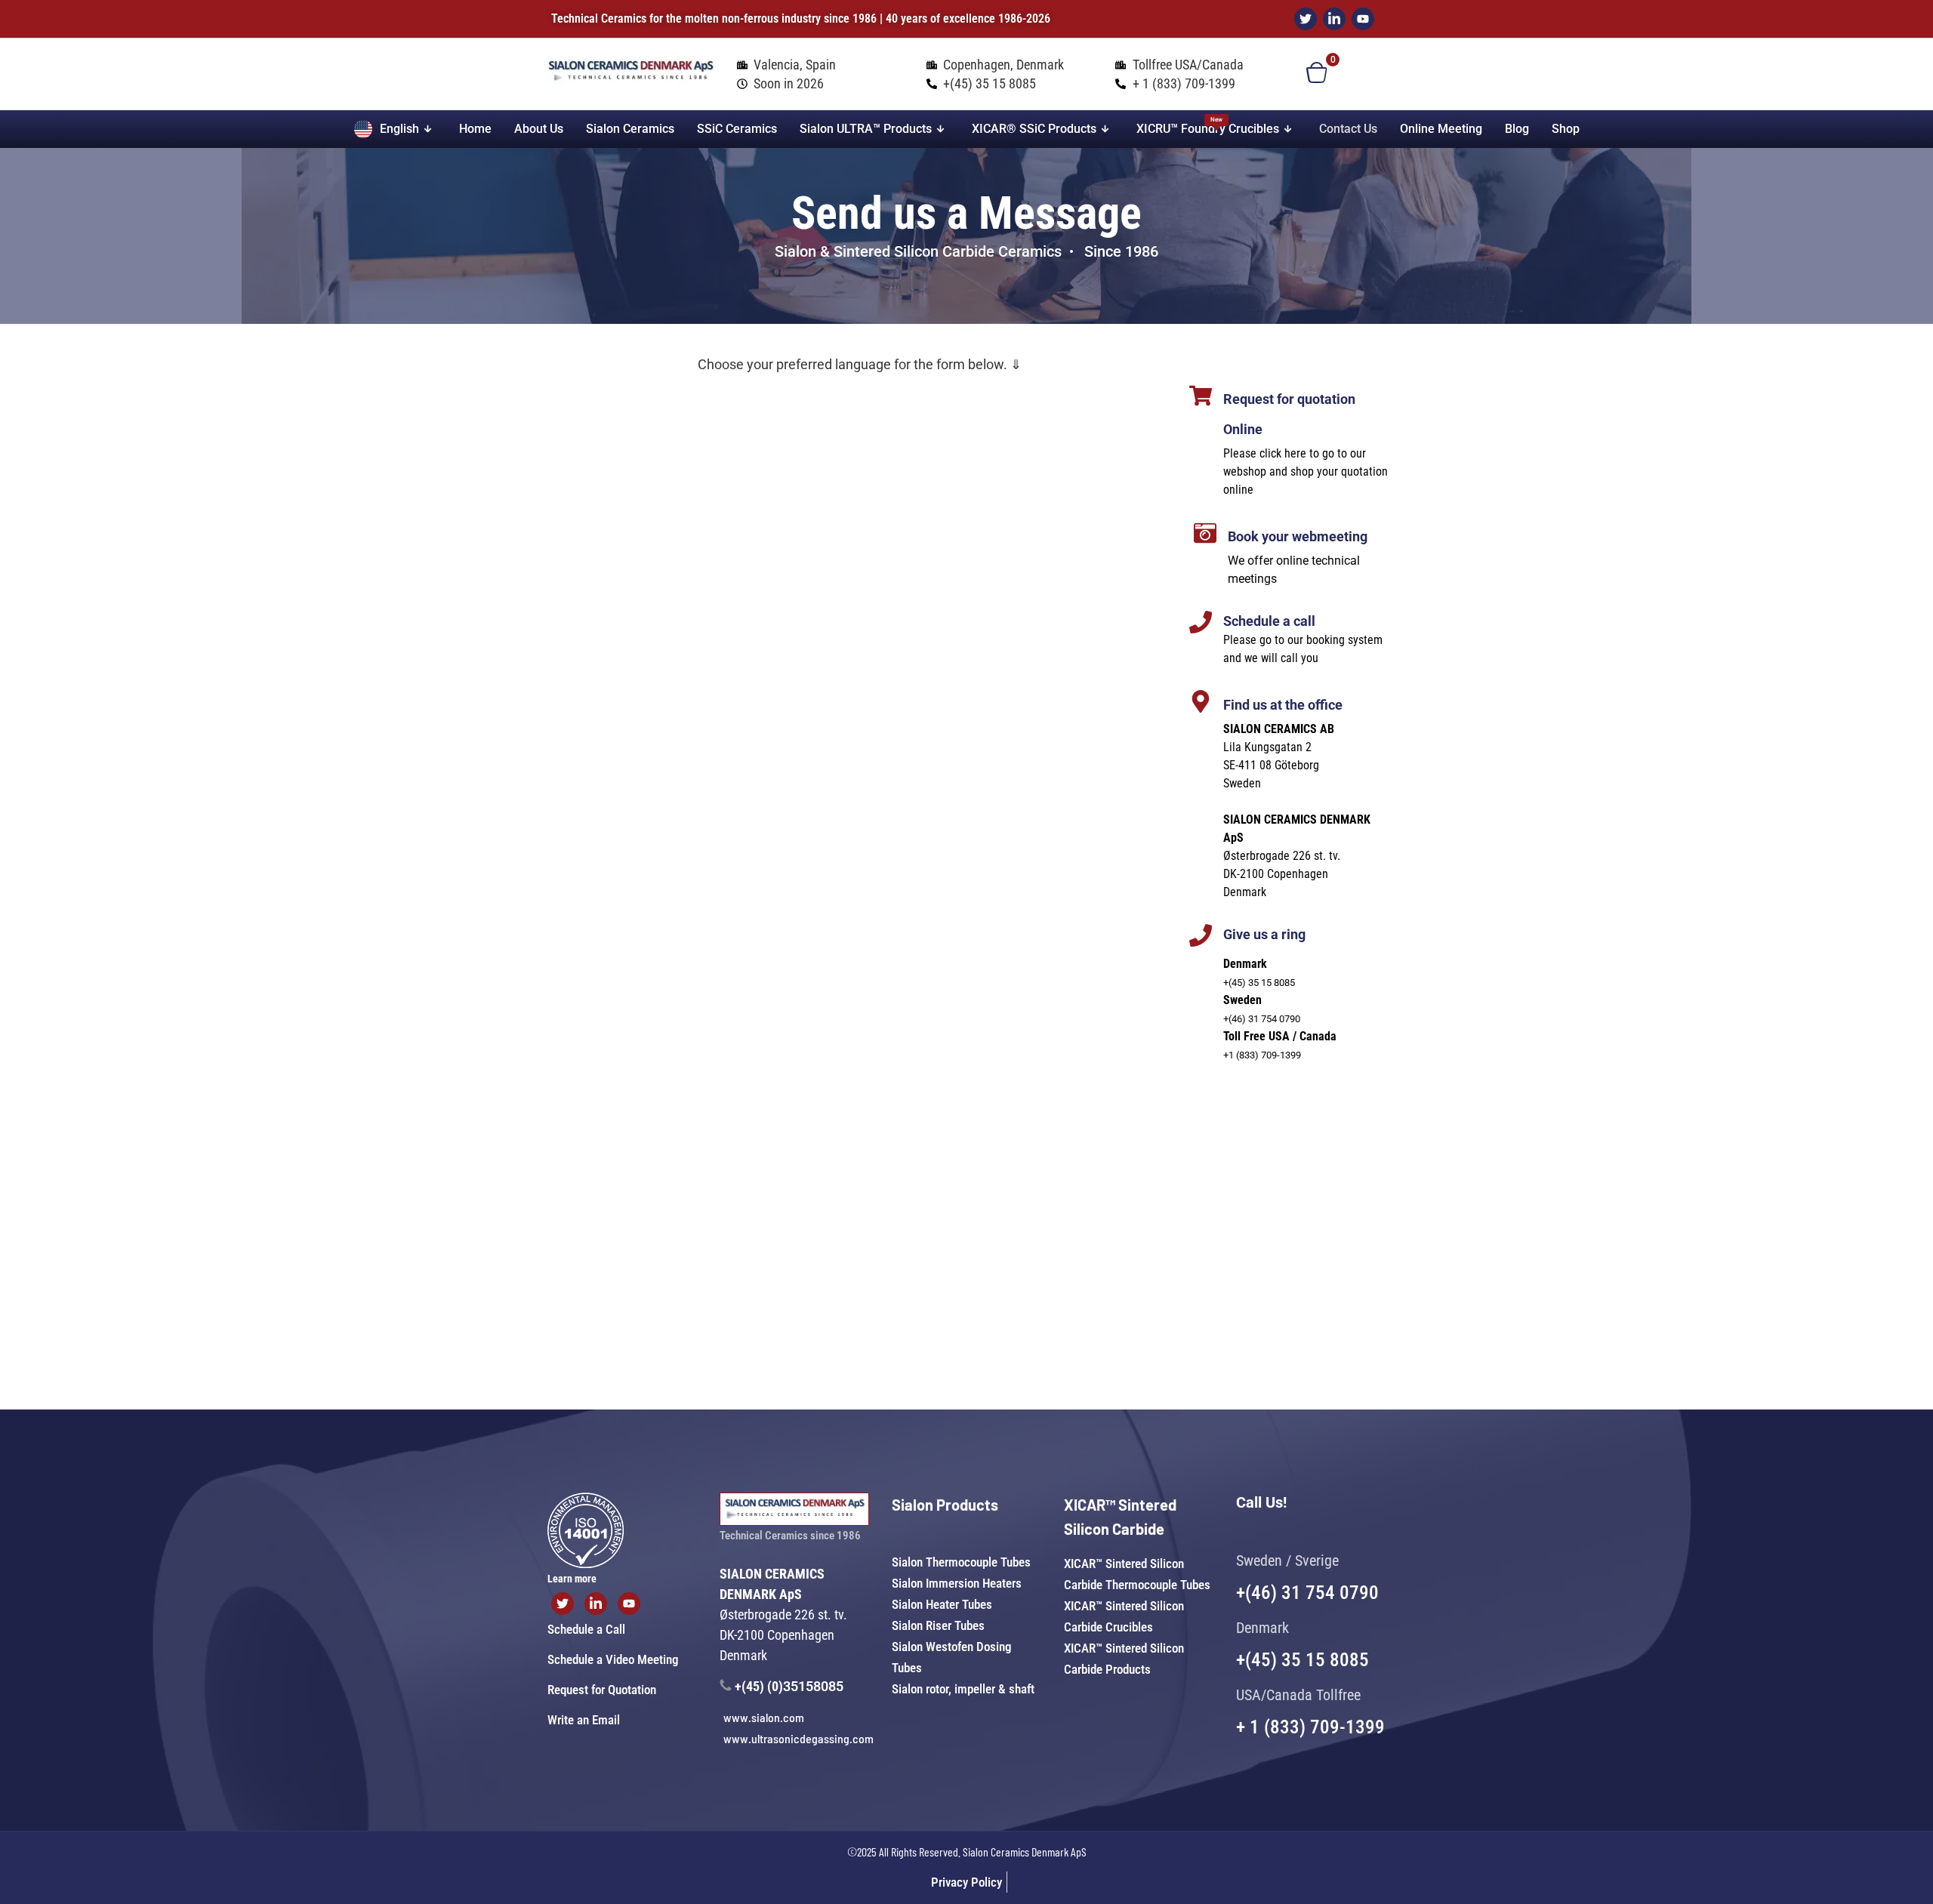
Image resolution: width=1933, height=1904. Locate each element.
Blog (1517, 129)
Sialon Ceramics (630, 129)
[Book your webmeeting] (1205, 533)
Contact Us (1348, 129)
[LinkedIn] (1334, 19)
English (399, 129)
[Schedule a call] (1201, 622)
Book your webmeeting (1298, 536)
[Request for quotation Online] (1201, 396)
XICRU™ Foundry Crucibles (1208, 126)
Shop (1566, 129)
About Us (539, 129)
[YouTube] (1363, 19)
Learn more (572, 1579)
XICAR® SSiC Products (1034, 129)
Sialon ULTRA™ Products (866, 129)
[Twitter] (1306, 19)
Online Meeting (1441, 129)
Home (475, 129)
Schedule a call (1269, 621)
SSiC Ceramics (737, 129)
